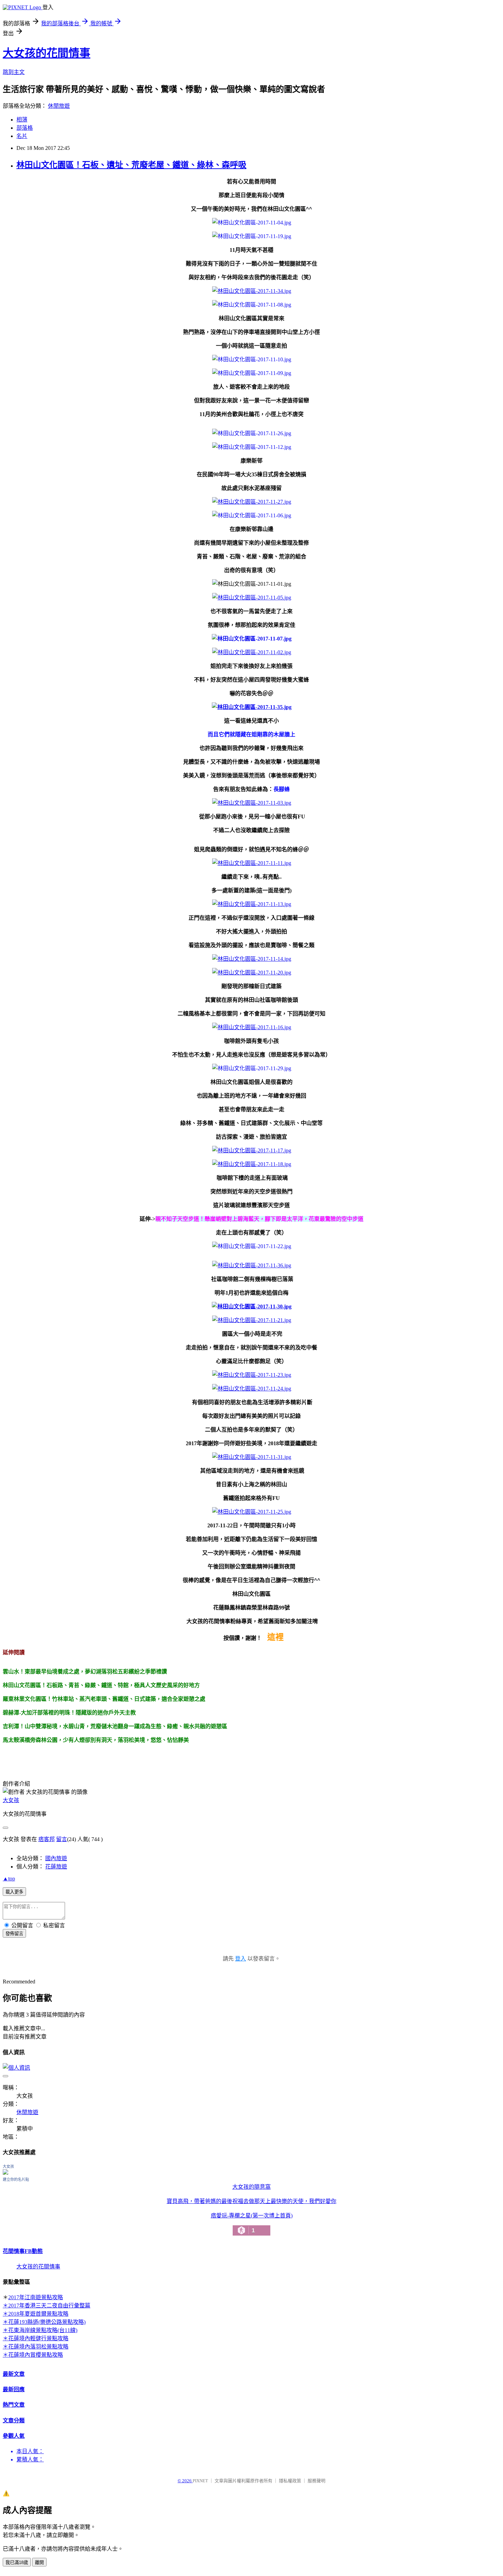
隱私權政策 (290, 2481)
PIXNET (200, 2481)
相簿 (22, 120)
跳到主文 (14, 72)
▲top (9, 1879)
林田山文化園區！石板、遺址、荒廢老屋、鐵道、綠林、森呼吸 (131, 165)
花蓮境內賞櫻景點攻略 (36, 2355)
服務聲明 (317, 2481)
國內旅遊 (56, 1858)
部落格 (25, 128)
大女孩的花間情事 (47, 53)
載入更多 (14, 1892)
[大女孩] (5, 2173)
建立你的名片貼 (16, 2179)
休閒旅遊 (59, 106)
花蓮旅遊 (56, 1867)
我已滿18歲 (17, 2562)
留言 (62, 1839)
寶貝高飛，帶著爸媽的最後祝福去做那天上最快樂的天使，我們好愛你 (251, 2201)
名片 (22, 136)
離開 (39, 2562)
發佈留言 (14, 1934)
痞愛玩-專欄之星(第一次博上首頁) (252, 2223)
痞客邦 (47, 1839)
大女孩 (11, 1800)
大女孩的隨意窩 (251, 2187)
